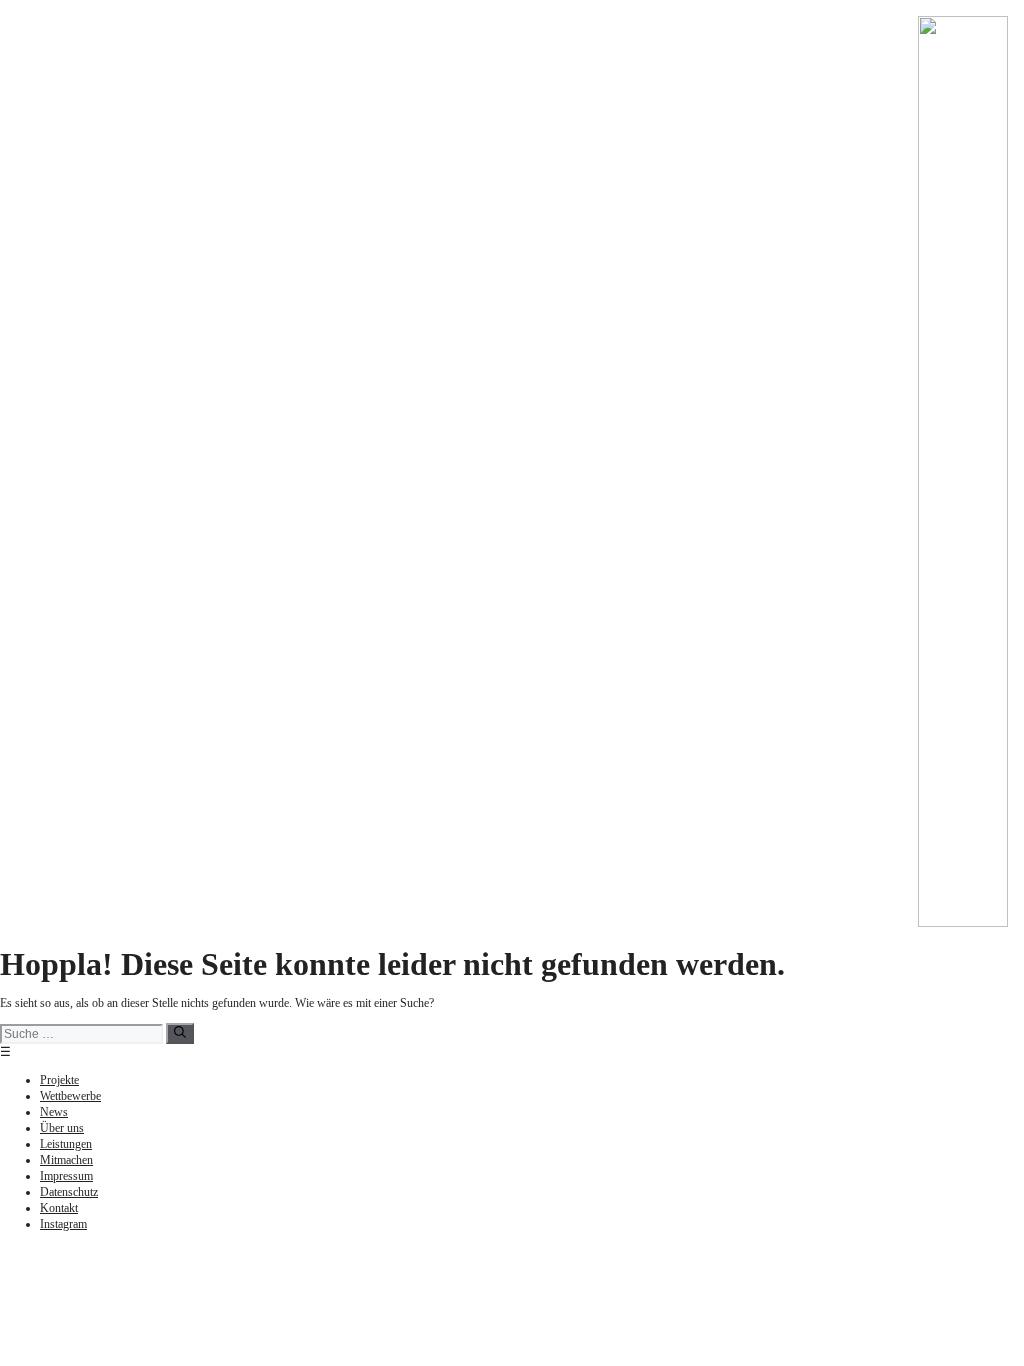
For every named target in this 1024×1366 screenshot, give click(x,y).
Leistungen (66, 1144)
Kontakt (59, 1208)
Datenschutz (69, 1192)
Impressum (66, 1176)
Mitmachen (66, 1160)
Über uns (62, 1128)
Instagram (63, 1224)
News (54, 1112)
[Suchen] (180, 1033)
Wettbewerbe (70, 1096)
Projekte (59, 1080)
